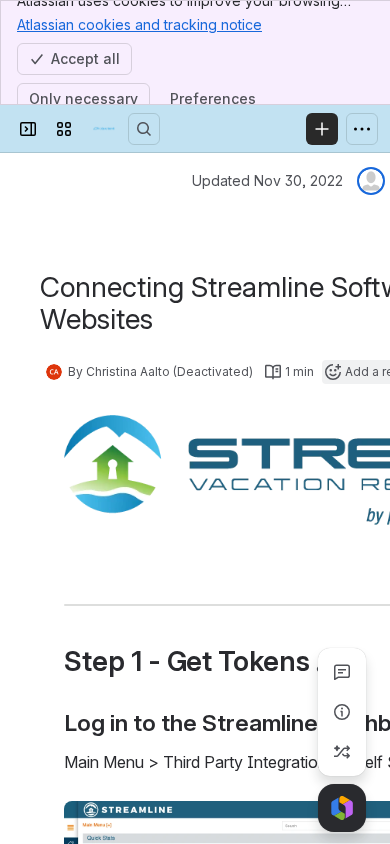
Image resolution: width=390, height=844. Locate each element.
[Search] (144, 129)
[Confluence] (104, 129)
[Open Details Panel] (342, 712)
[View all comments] (342, 672)
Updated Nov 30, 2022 (267, 180)
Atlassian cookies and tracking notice (139, 24)
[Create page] (342, 752)
